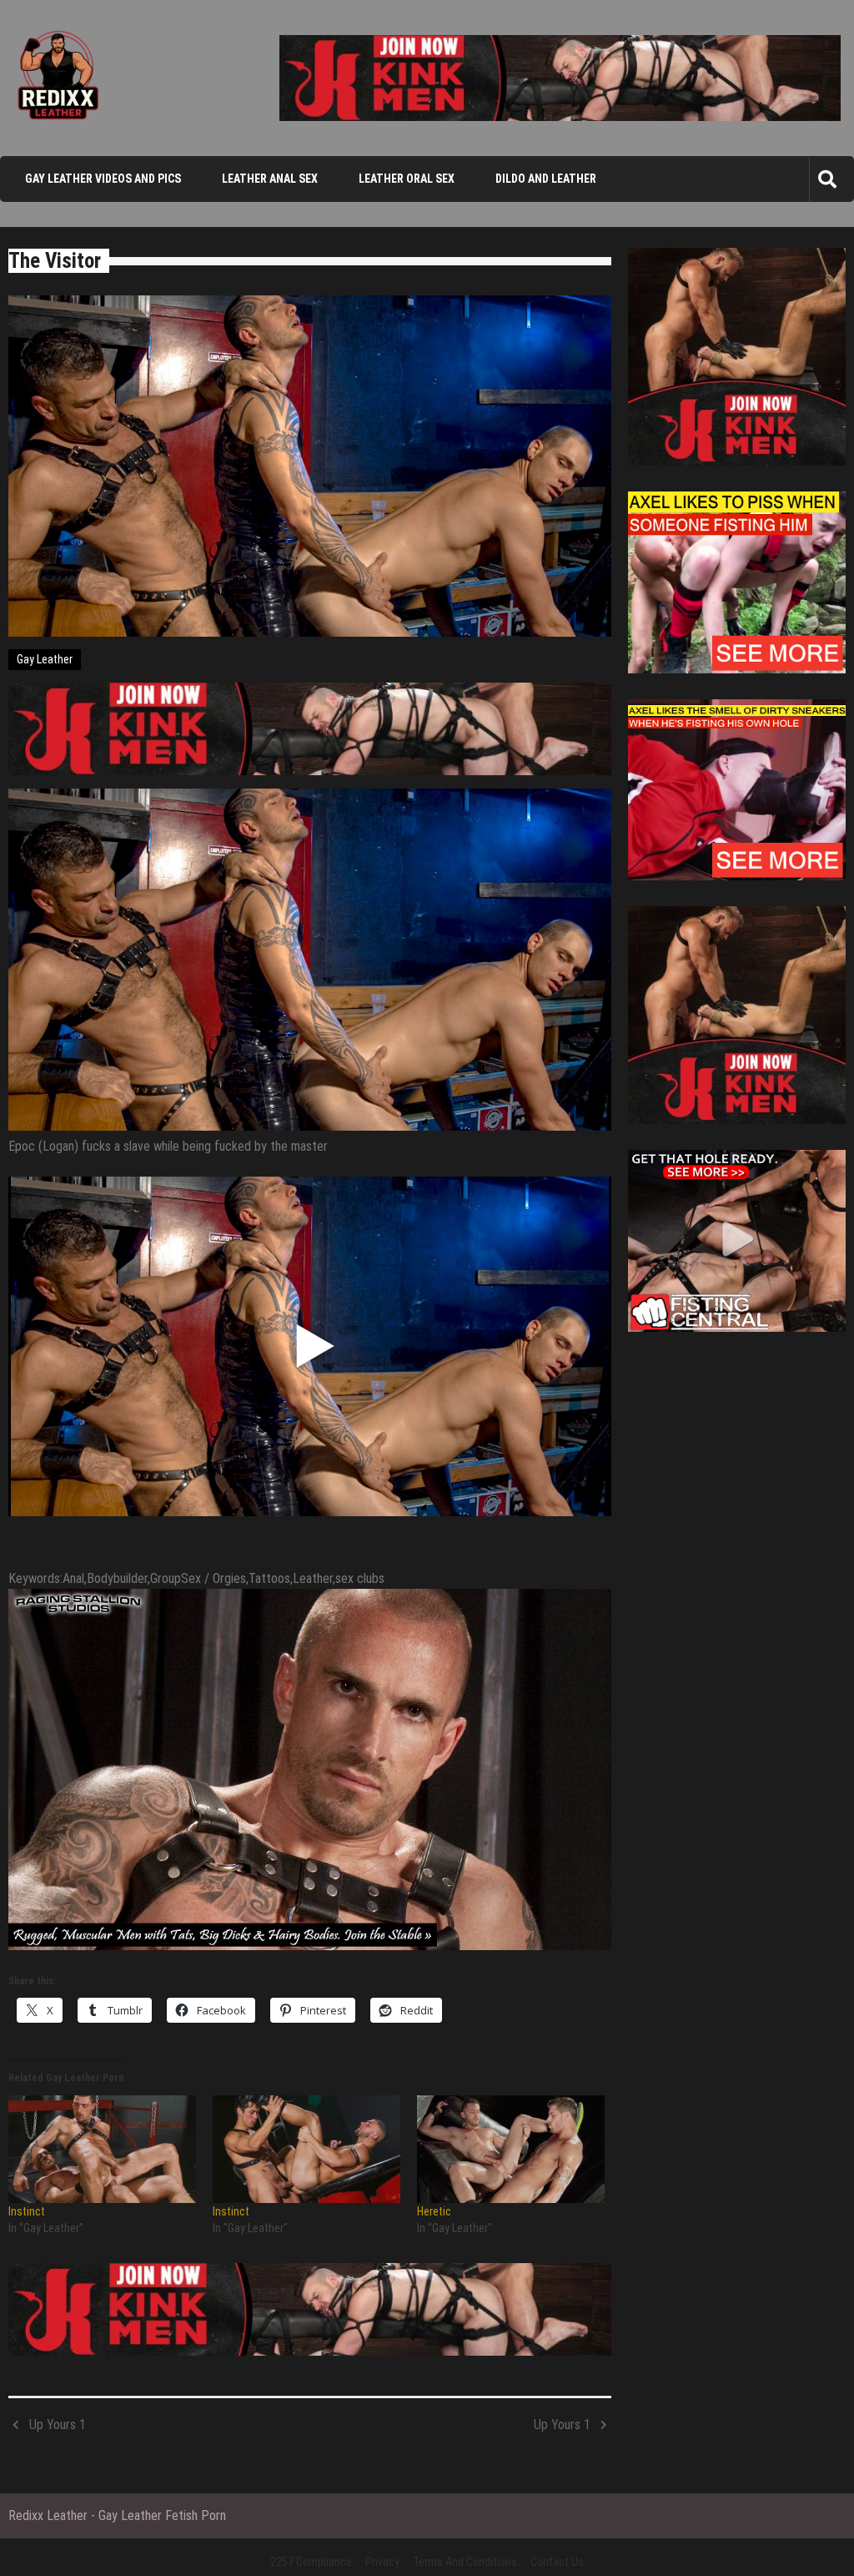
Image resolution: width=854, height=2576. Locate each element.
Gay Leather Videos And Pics (103, 179)
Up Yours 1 (58, 2425)
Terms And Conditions (465, 2562)
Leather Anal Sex (270, 179)
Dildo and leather (546, 179)
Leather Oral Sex (407, 179)
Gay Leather (45, 659)
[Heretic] (511, 2149)
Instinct (27, 2211)
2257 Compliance (311, 2562)
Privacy (382, 2562)
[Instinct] (102, 2149)
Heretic (434, 2211)
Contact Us (557, 2562)
